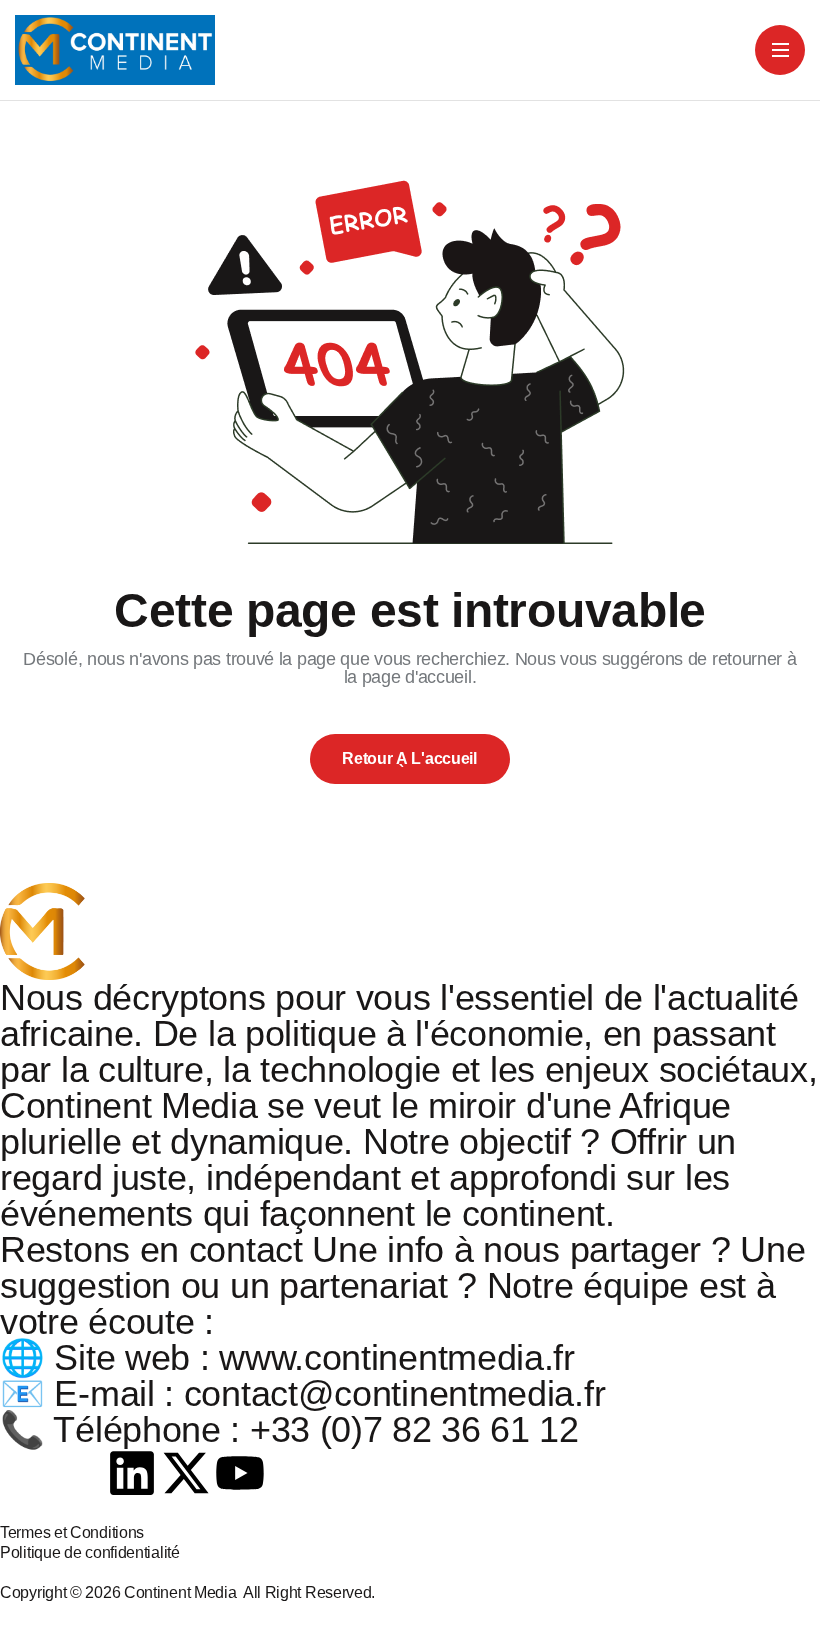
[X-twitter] (186, 1473)
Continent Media (183, 1592)
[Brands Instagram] (79, 1473)
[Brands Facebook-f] (25, 1473)
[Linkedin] (132, 1473)
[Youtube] (240, 1473)
